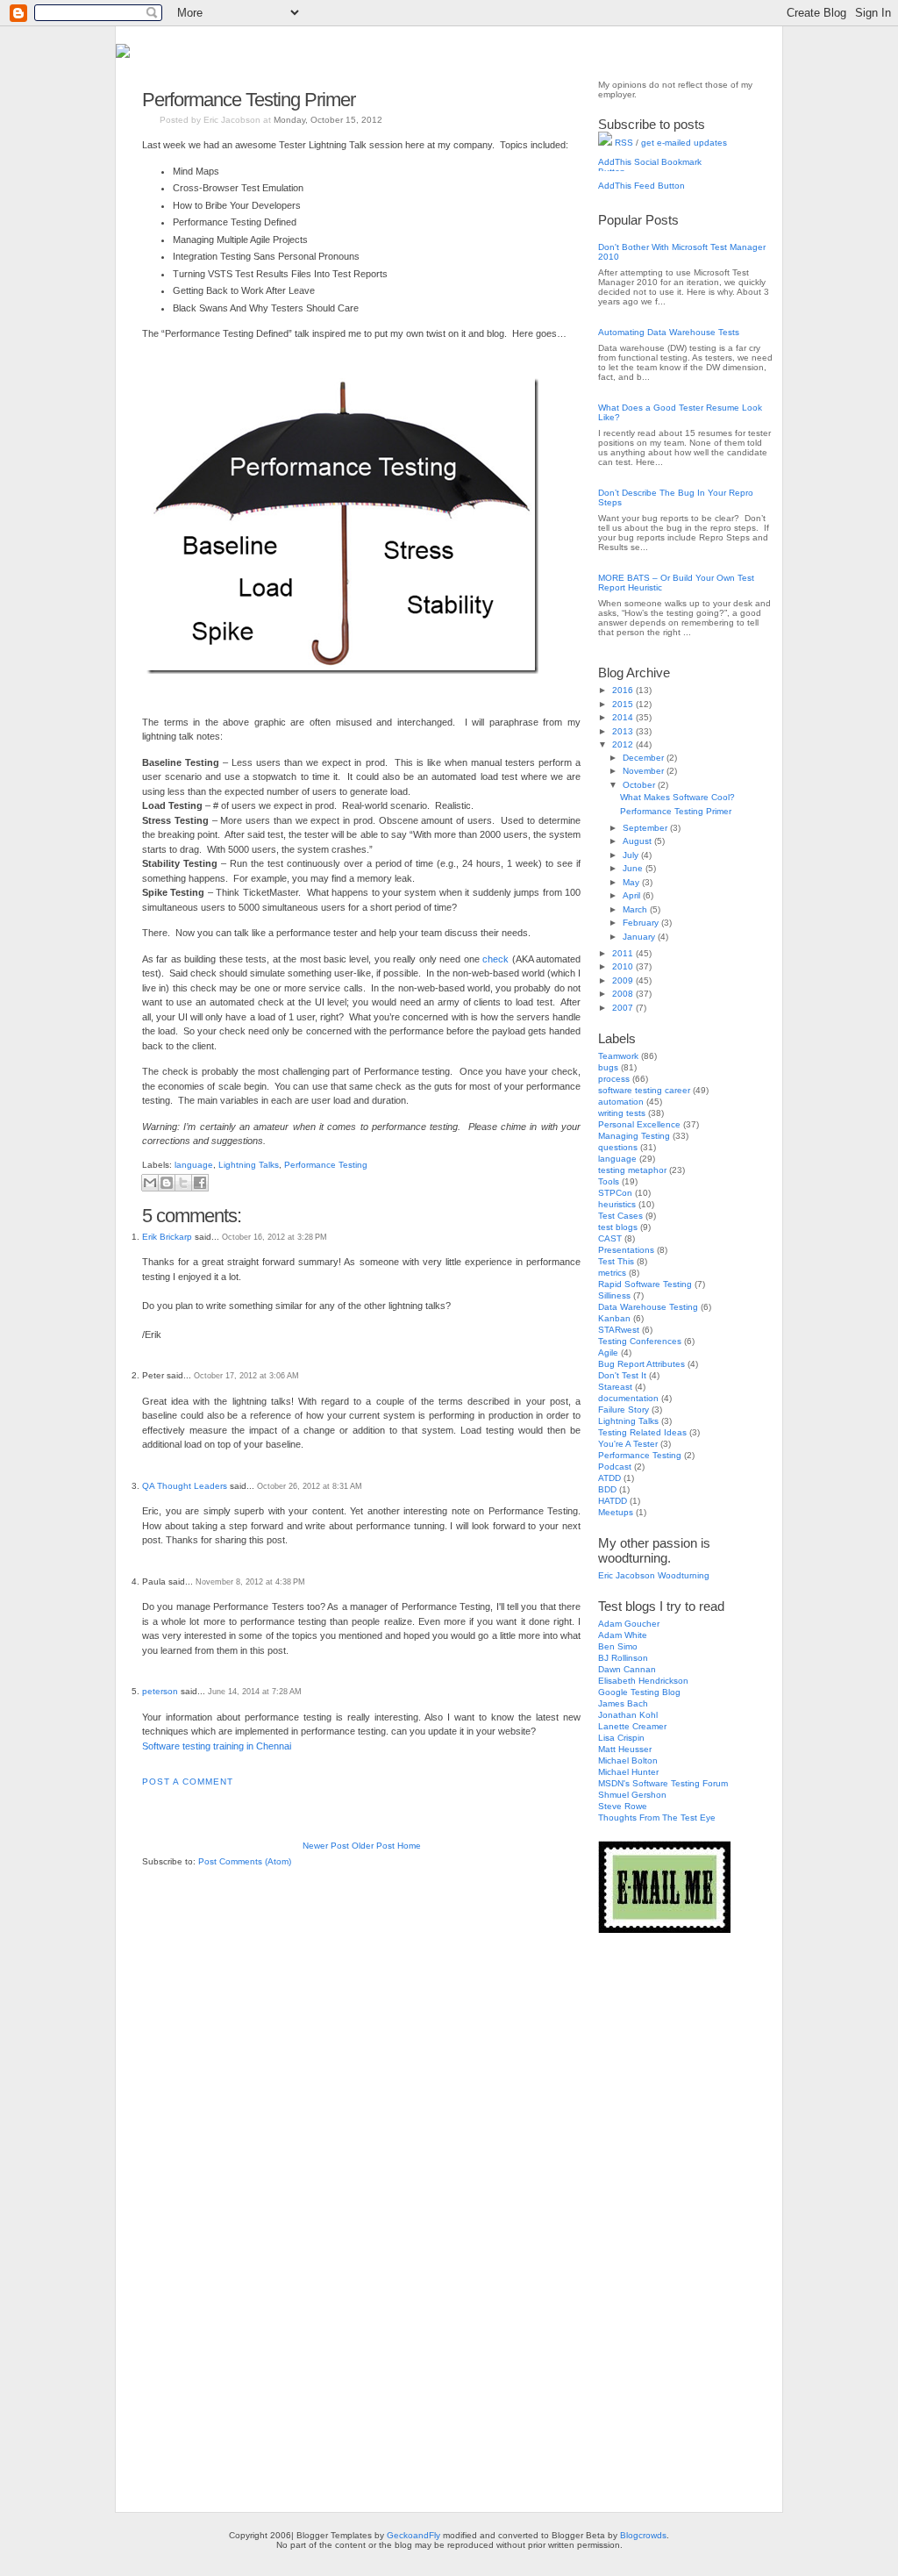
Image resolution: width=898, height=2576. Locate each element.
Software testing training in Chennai (217, 1746)
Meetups (616, 1512)
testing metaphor (632, 1170)
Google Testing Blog (639, 1692)
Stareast (615, 1387)
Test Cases (620, 1216)
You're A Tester (628, 1444)
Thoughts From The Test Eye (657, 1818)
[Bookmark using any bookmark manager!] (653, 168)
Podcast (615, 1467)
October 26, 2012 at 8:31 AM (310, 1486)
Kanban (614, 1318)
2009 (624, 980)
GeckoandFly (413, 2535)
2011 (624, 953)
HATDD (613, 1501)
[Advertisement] (668, 2214)
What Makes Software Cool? (677, 797)
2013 (624, 731)
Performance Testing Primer (249, 100)
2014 (624, 717)
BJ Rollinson (623, 1658)
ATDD (609, 1478)
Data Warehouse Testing (648, 1307)
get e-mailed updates (684, 143)
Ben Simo (618, 1646)
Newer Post (326, 1846)
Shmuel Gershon (632, 1795)
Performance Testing (326, 1165)
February (642, 923)
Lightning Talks (249, 1165)
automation (621, 1102)
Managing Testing (634, 1136)
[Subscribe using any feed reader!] (653, 192)
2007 (624, 1008)
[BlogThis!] (167, 1183)
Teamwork (618, 1056)
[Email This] (150, 1183)
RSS (623, 143)
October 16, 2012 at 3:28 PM (274, 1237)
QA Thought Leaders (185, 1486)
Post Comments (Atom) (245, 1861)
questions (618, 1147)
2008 (624, 994)
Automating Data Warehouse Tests (669, 332)
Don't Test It (622, 1375)
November (645, 771)
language (194, 1165)
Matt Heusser (625, 1749)
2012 (624, 744)
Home (409, 1846)
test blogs (618, 1227)
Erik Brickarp (167, 1237)
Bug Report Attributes (641, 1364)
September (646, 828)
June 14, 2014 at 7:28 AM (255, 1692)
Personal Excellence (639, 1124)
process (614, 1079)
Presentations (626, 1250)
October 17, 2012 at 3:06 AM (246, 1376)
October (640, 785)
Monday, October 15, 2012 (328, 120)
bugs (608, 1067)
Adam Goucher (629, 1624)
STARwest (619, 1330)
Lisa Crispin (621, 1738)
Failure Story (624, 1410)
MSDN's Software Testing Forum (663, 1783)
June (634, 868)
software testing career (644, 1090)
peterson (160, 1691)
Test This (616, 1261)
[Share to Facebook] (200, 1183)
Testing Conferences (640, 1341)
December (645, 758)
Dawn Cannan (627, 1669)
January (640, 937)
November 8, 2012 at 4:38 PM (250, 1582)
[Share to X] (183, 1183)
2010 (624, 966)
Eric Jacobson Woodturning (654, 1575)
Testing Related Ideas (642, 1432)
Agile (608, 1352)
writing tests (622, 1113)
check (495, 959)
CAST (610, 1238)
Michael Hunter (628, 1772)
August (638, 841)
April (633, 895)
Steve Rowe (623, 1806)
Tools (609, 1181)
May (632, 882)
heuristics (617, 1204)
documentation (628, 1398)
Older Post (373, 1846)
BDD (607, 1489)
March (636, 909)
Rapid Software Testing (645, 1284)
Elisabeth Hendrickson (643, 1681)
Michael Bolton (628, 1760)
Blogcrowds (643, 2535)
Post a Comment (188, 1782)
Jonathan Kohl (628, 1715)
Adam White (623, 1635)
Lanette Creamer (632, 1726)
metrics (612, 1273)
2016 (624, 690)
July (632, 855)
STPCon (615, 1193)
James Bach (623, 1703)
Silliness (614, 1295)
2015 (624, 704)
